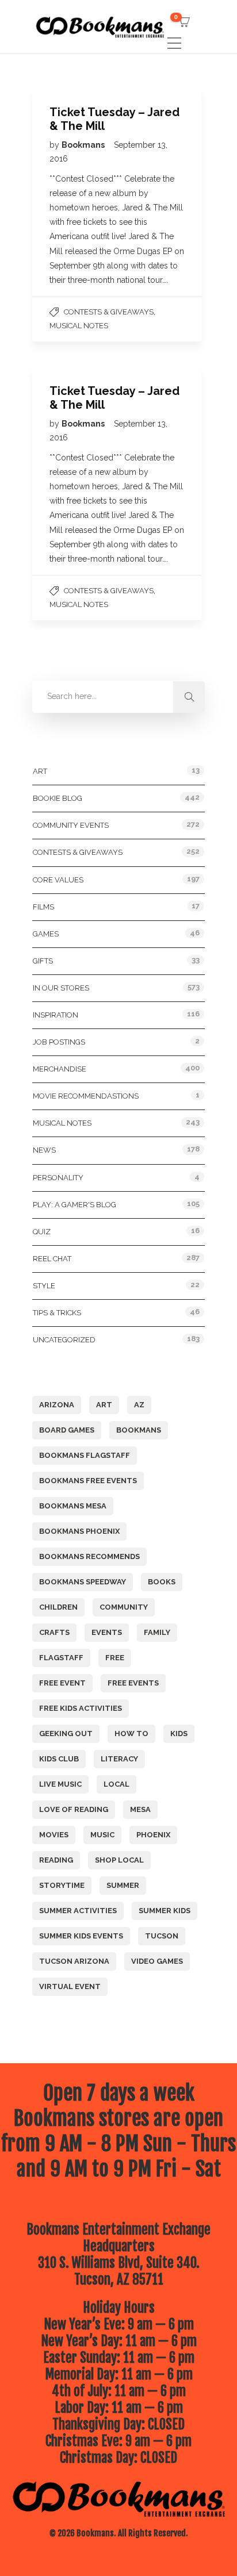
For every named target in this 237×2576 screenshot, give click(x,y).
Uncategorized (64, 1340)
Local (116, 1784)
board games (67, 1430)
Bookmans (84, 145)
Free (115, 1658)
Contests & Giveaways (109, 312)
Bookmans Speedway (83, 1582)
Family (157, 1632)
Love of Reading (74, 1809)
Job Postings (59, 1042)
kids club (59, 1759)
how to (131, 1734)
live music (60, 1784)
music (102, 1835)
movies (54, 1835)
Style (44, 1286)
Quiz (42, 1232)
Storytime (62, 1885)
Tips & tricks (57, 1313)
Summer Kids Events (81, 1936)
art (104, 1405)
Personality (58, 1178)
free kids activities (81, 1708)
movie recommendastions (86, 1096)
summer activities (78, 1911)
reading (56, 1860)
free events (133, 1683)
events (107, 1632)
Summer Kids (165, 1911)
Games (46, 934)
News (44, 1150)
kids (179, 1734)
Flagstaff (61, 1658)
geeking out (66, 1734)
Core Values (58, 880)
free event (62, 1683)
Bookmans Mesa (73, 1506)
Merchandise (60, 1069)
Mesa (140, 1809)
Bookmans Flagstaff (85, 1455)
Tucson (162, 1936)
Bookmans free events (88, 1481)
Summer (123, 1885)
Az (139, 1405)
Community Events (71, 825)
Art (40, 771)
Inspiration (56, 1015)
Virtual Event (70, 1986)
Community (124, 1607)
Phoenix (153, 1835)
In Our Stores (61, 988)
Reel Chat (52, 1259)
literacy (119, 1759)
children (58, 1607)
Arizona (57, 1405)
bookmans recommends (89, 1556)
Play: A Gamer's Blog (74, 1205)
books (162, 1582)
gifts (43, 961)
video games (157, 1961)
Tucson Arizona (74, 1961)
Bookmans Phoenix (79, 1531)
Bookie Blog (58, 798)
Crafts (54, 1632)
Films (43, 907)
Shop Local (119, 1860)
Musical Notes (79, 326)
